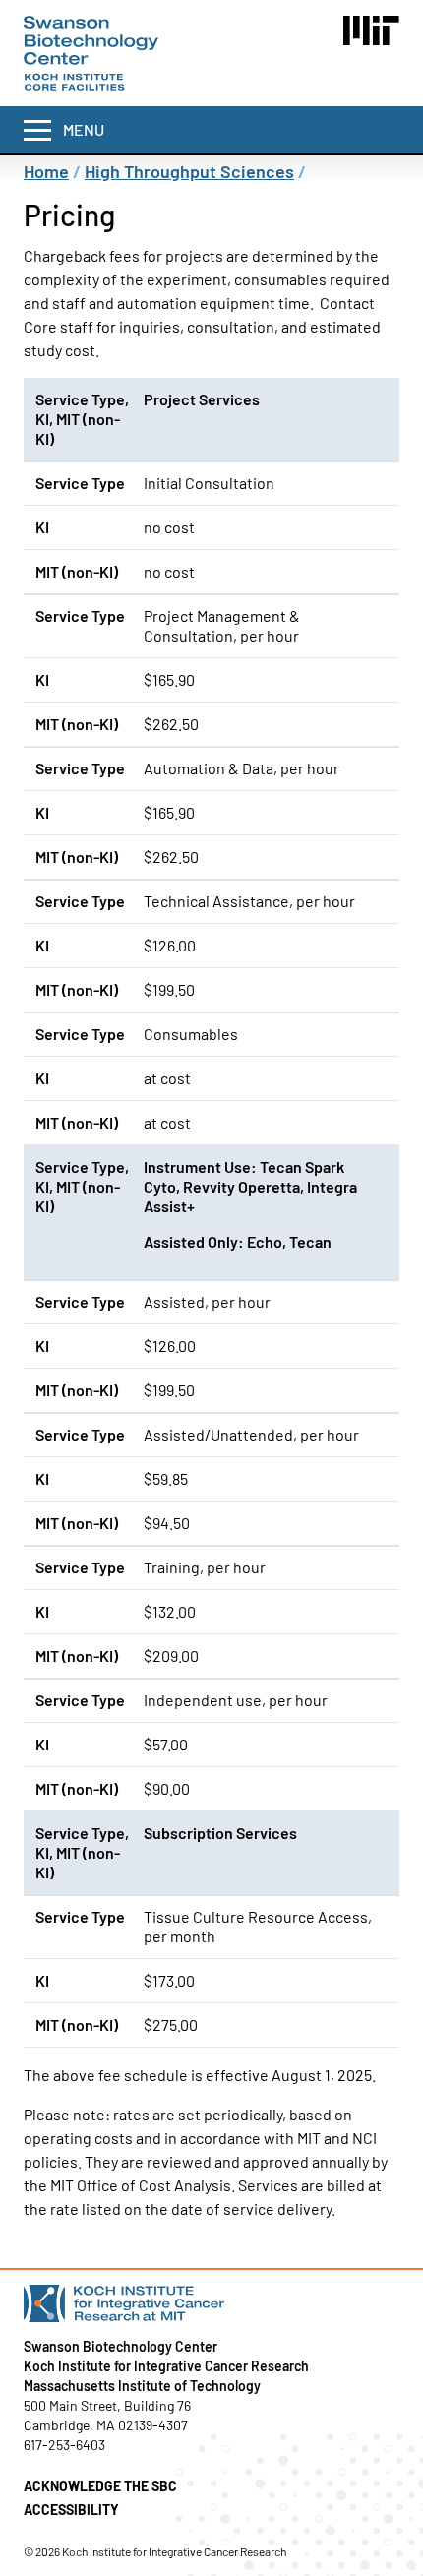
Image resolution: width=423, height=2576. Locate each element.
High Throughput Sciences (189, 171)
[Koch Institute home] (211, 2303)
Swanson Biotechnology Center (121, 2346)
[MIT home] (371, 31)
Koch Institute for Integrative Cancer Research (166, 2366)
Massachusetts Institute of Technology (142, 2386)
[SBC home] (91, 53)
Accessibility (71, 2510)
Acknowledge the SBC (100, 2486)
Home (46, 171)
